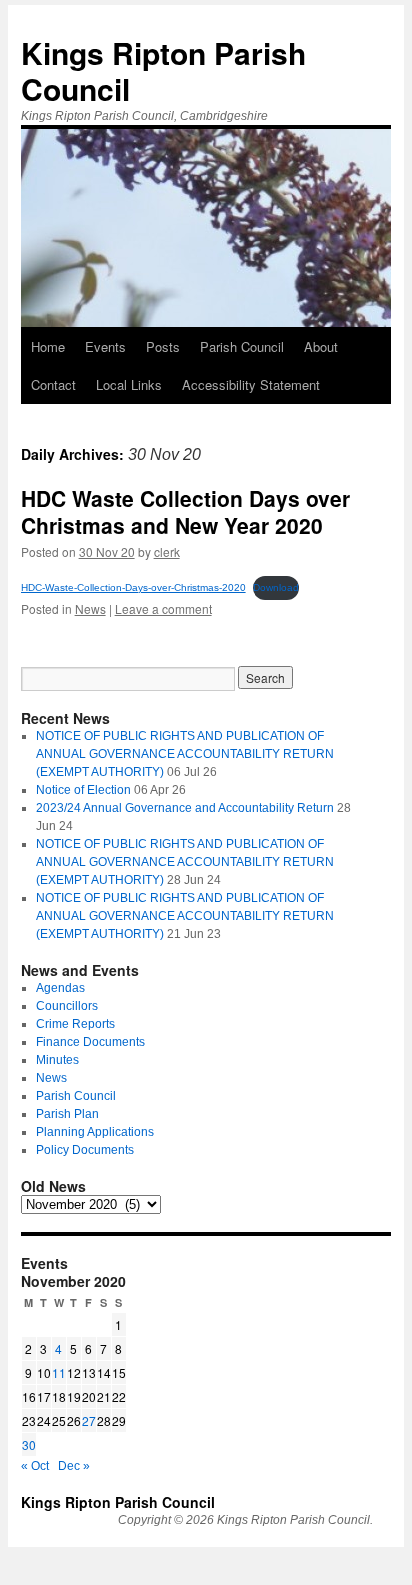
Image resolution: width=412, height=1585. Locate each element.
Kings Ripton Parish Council (118, 1502)
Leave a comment (163, 608)
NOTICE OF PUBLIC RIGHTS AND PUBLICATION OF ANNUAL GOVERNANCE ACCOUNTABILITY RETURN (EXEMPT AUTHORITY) (185, 754)
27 (89, 1420)
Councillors (67, 1006)
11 (59, 1372)
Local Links (129, 384)
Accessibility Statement (251, 384)
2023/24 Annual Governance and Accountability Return (185, 808)
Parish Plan (67, 1114)
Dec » (74, 1466)
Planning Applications (95, 1132)
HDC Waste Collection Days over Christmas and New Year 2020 (185, 511)
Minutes (57, 1060)
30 (29, 1444)
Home (48, 346)
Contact (53, 384)
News (90, 608)
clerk (167, 551)
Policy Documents (85, 1150)
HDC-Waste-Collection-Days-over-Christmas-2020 (133, 587)
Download (276, 587)
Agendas (60, 988)
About (321, 346)
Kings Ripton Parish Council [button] (163, 70)
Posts (163, 346)
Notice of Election (83, 790)
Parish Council (242, 346)
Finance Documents (90, 1042)
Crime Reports (75, 1024)
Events (105, 346)
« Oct (35, 1466)
